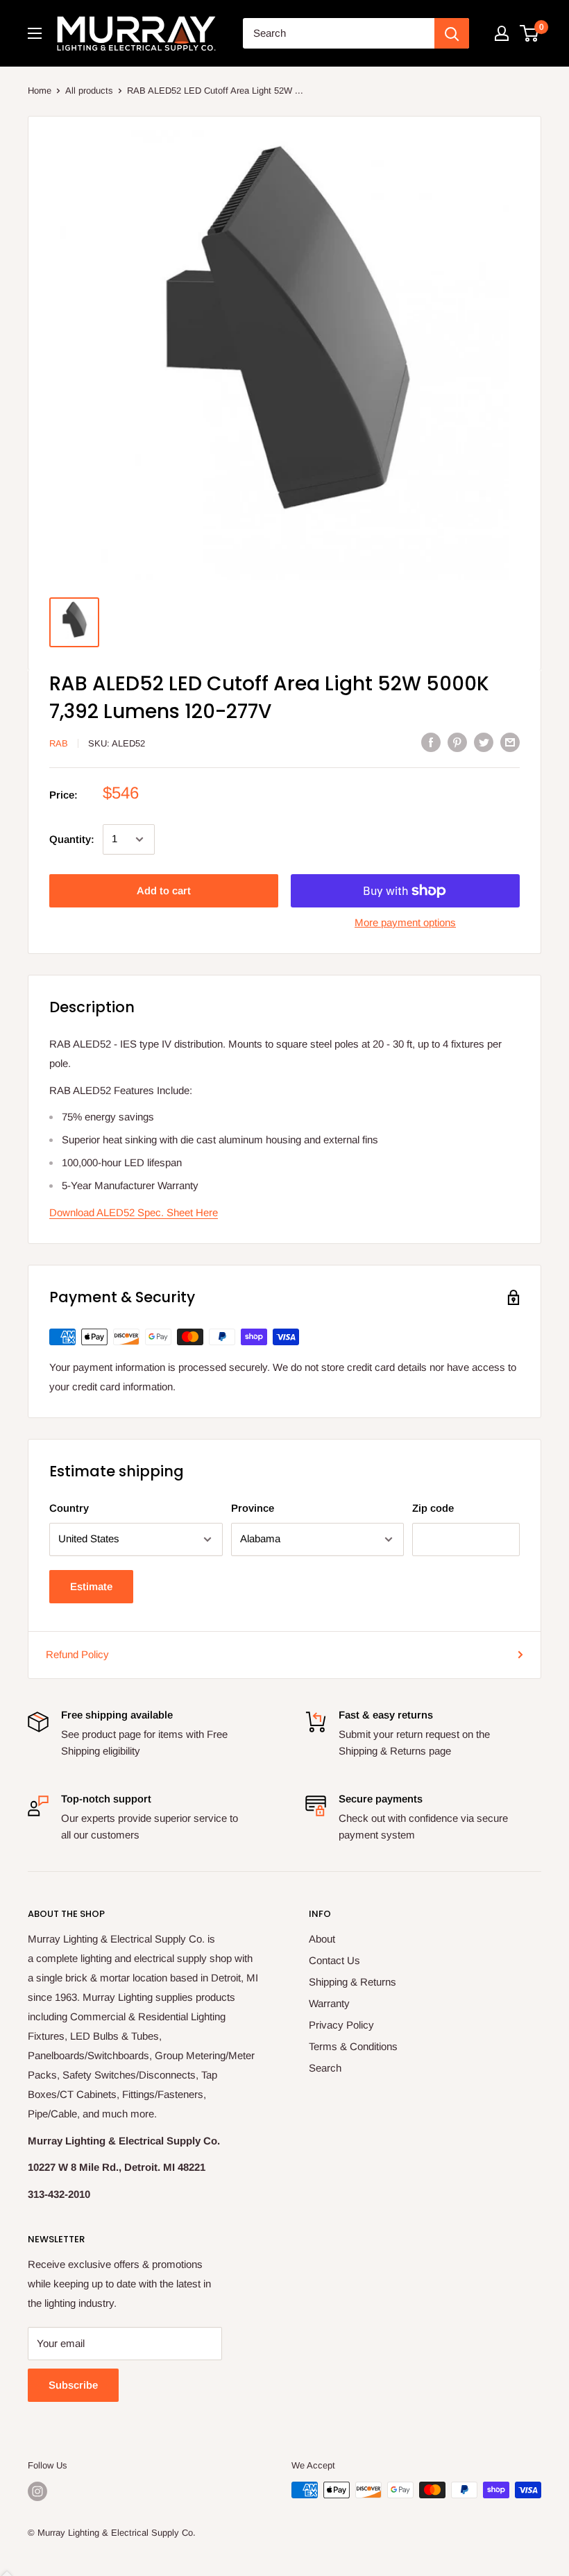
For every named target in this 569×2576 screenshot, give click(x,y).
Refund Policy (77, 1654)
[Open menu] (35, 33)
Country (69, 1508)
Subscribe (73, 2385)
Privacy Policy (341, 2025)
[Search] (452, 33)
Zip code (433, 1508)
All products (89, 91)
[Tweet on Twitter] (484, 742)
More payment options (405, 922)
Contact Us (334, 1960)
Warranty (329, 2003)
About (322, 1939)
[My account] (502, 33)
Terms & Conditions (353, 2046)
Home (40, 91)
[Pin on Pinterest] (457, 742)
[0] (530, 33)
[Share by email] (510, 742)
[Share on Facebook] (431, 742)
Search (325, 2068)
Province (253, 1508)
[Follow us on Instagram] (37, 2491)
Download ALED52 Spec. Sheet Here (134, 1212)
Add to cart (164, 890)
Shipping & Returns (353, 1982)
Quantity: (72, 839)
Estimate (91, 1586)
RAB (59, 743)
